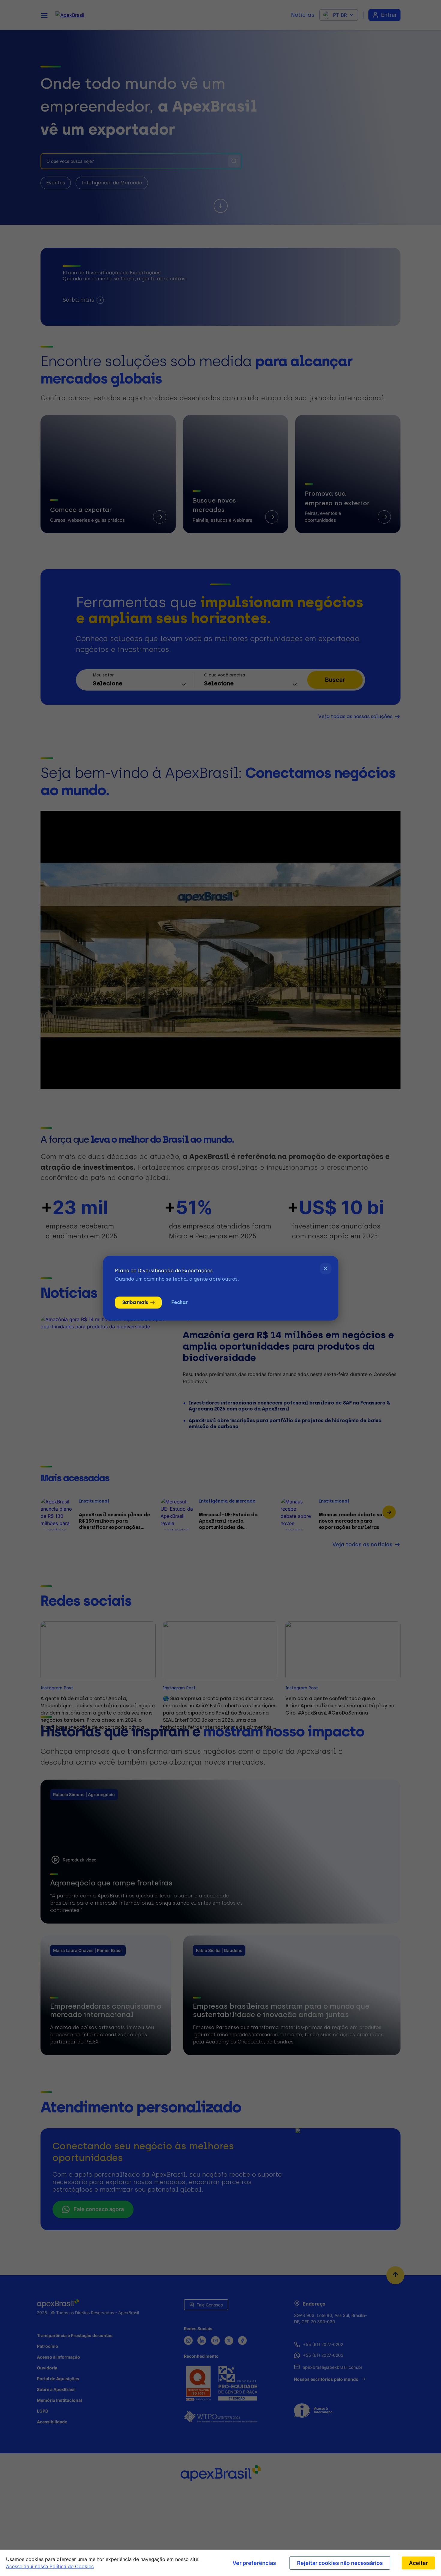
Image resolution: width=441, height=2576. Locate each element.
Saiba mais (135, 1302)
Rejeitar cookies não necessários (340, 2563)
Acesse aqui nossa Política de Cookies (50, 2566)
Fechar (179, 1302)
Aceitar (418, 2563)
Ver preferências (254, 2563)
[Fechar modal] (326, 1269)
